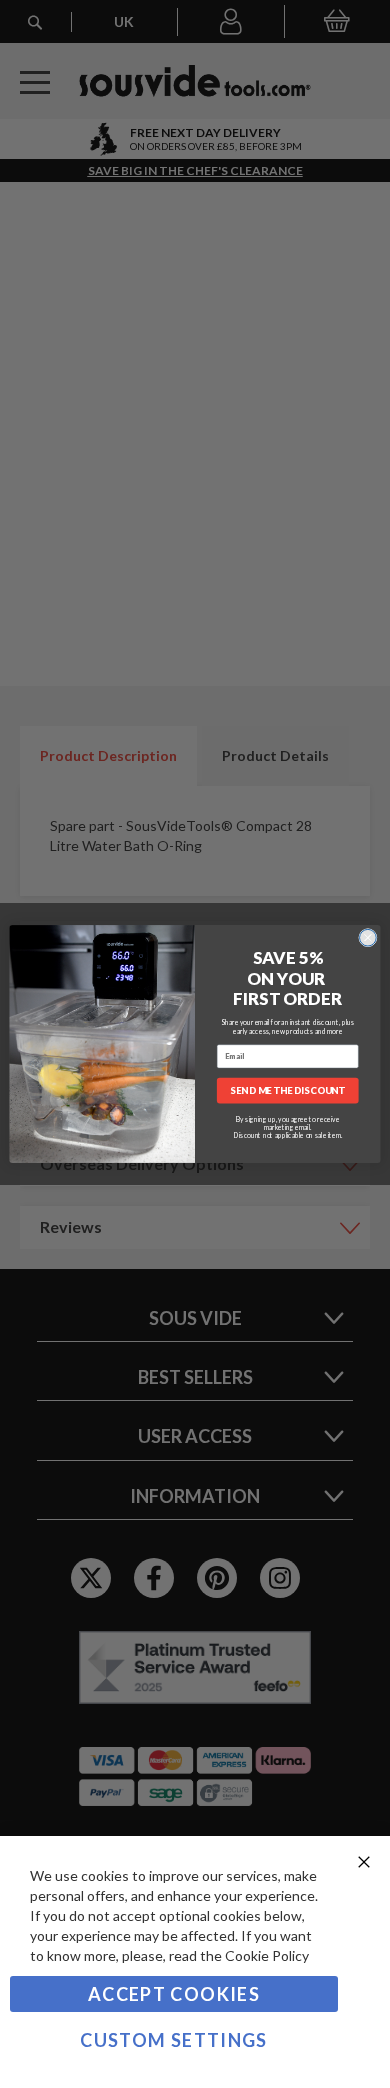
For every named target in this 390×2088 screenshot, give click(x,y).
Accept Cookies (174, 1994)
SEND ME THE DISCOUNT (287, 1090)
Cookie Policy (267, 1955)
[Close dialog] (368, 938)
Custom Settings (173, 2040)
